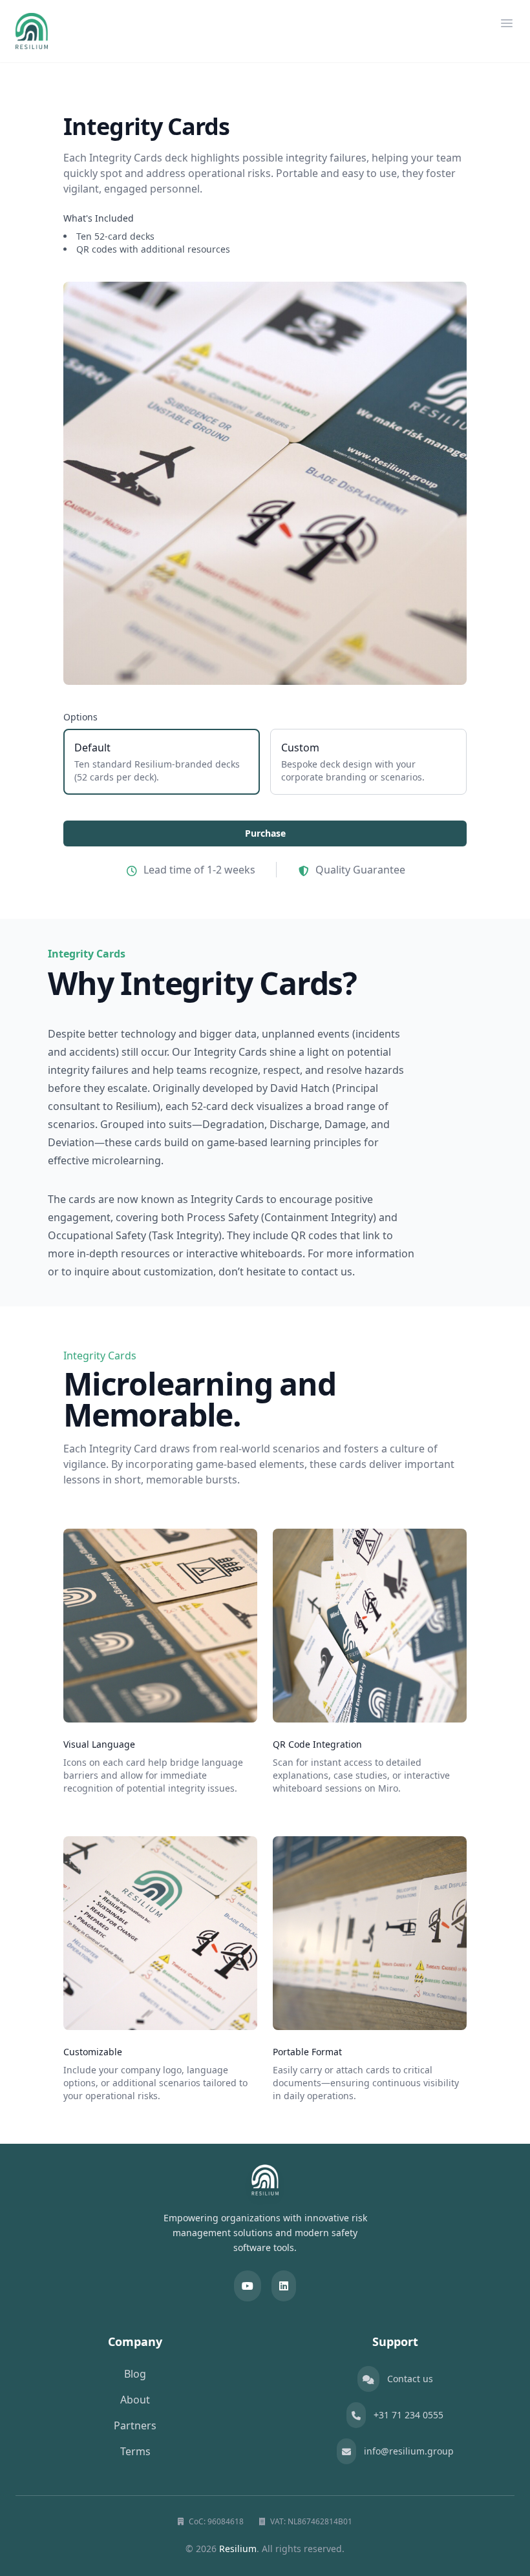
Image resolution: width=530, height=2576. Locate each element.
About (135, 2400)
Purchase (265, 833)
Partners (135, 2425)
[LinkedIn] (284, 2286)
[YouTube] (248, 2286)
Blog (135, 2374)
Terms (135, 2451)
